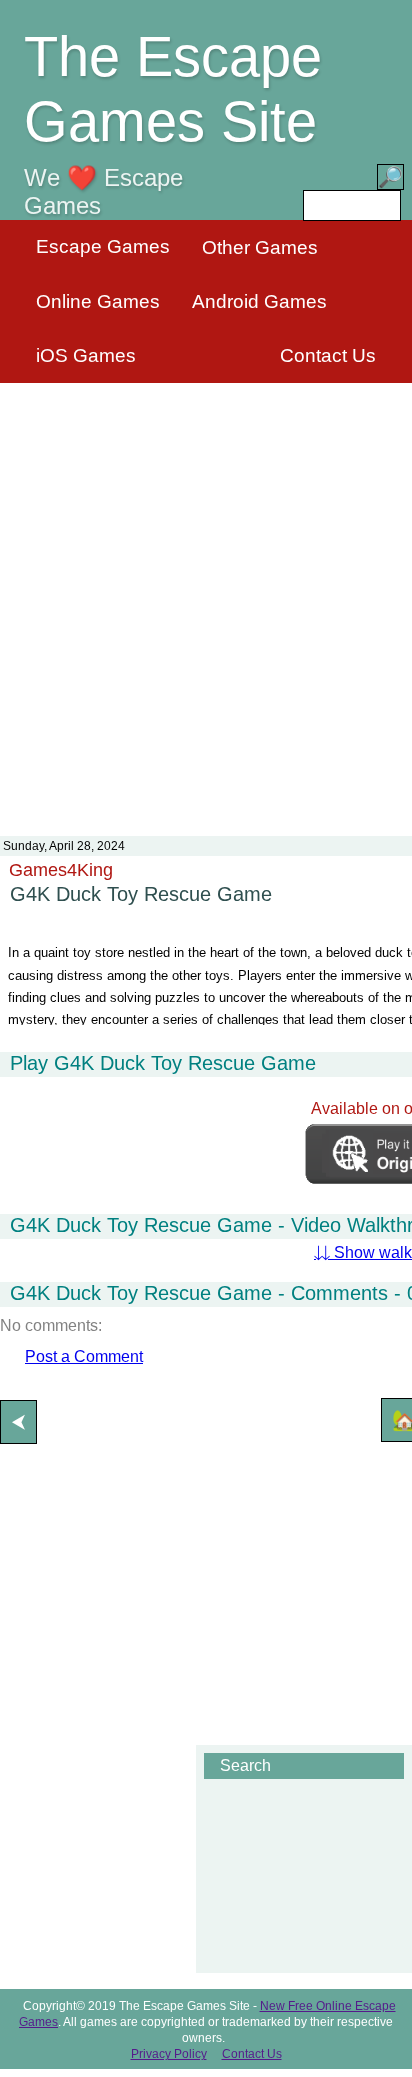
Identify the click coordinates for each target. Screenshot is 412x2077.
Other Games (260, 247)
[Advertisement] (206, 597)
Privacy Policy (169, 2054)
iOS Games (86, 355)
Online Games (98, 301)
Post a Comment (84, 1356)
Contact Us (328, 355)
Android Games (259, 301)
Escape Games (103, 246)
